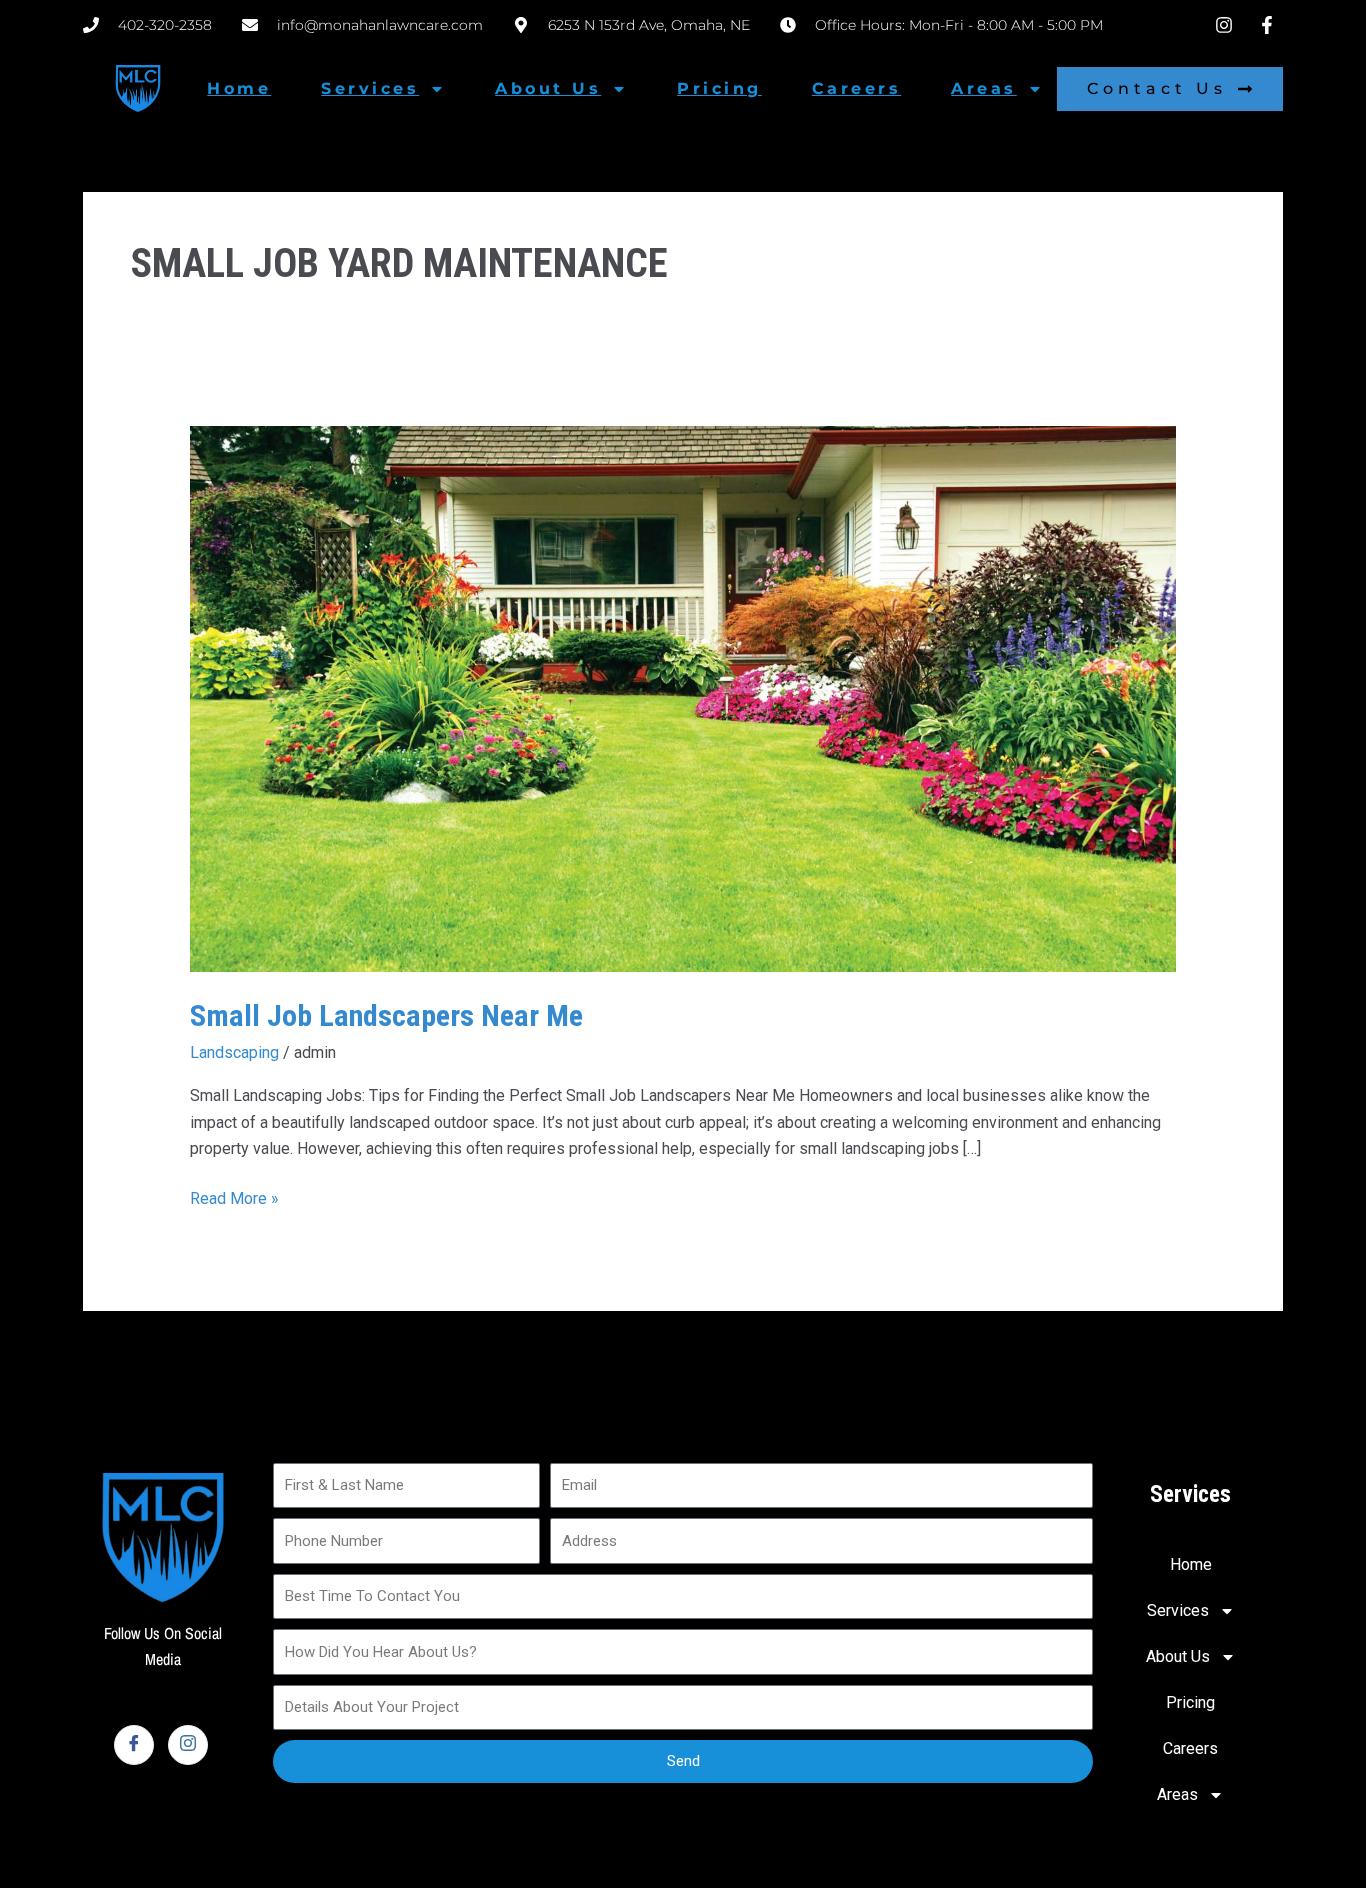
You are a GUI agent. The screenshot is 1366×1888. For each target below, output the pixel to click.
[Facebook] (134, 1745)
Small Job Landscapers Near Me (386, 1015)
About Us (548, 88)
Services (370, 88)
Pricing (719, 88)
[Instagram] (188, 1745)
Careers (857, 88)
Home (239, 88)
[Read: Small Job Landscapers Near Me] (683, 697)
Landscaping (234, 1052)
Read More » (234, 1197)
